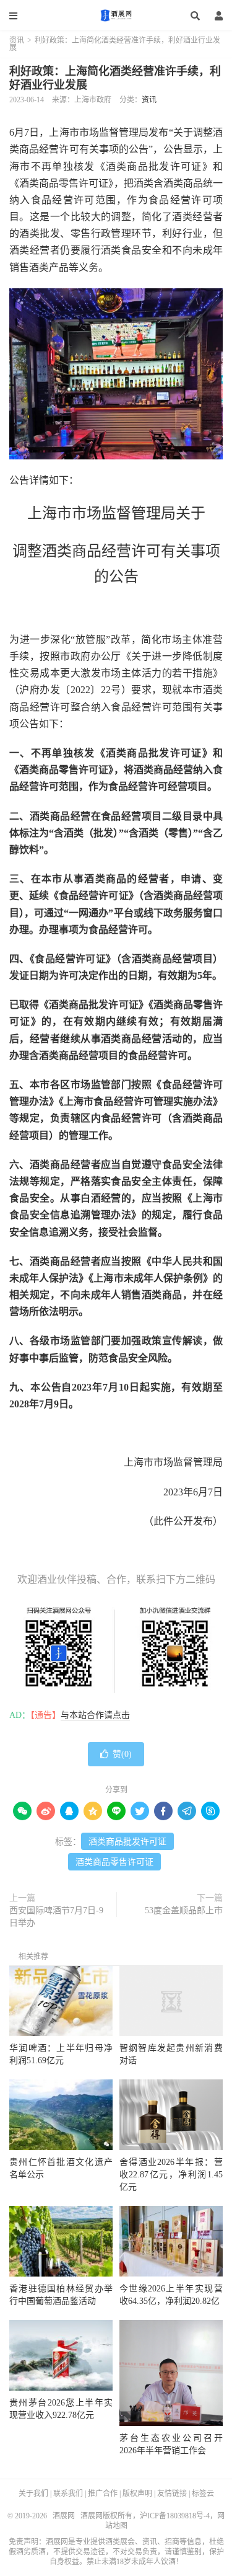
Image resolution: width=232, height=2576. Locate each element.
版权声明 (137, 2494)
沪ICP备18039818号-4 (175, 2516)
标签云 (203, 2494)
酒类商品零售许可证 (114, 1862)
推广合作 (103, 2494)
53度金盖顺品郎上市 (184, 1910)
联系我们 (68, 2494)
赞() (122, 1754)
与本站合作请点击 (95, 1715)
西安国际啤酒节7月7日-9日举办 (56, 1917)
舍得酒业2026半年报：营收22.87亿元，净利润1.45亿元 (171, 2175)
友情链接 (172, 2494)
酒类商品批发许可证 (127, 1842)
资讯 (17, 40)
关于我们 (33, 2494)
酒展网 (116, 15)
